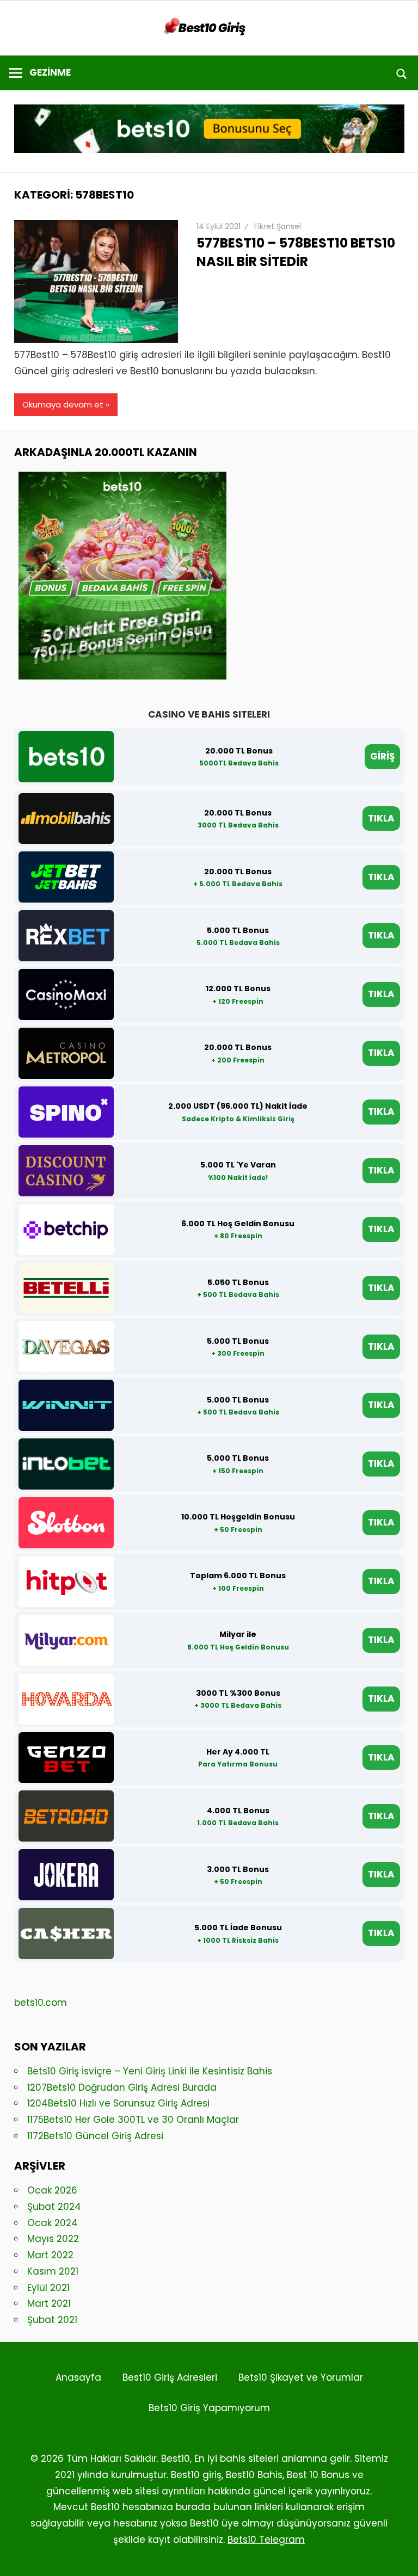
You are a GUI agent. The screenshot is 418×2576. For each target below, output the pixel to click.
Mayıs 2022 (53, 2239)
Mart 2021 (49, 2303)
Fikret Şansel (278, 226)
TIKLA (381, 818)
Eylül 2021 (48, 2288)
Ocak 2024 (53, 2223)
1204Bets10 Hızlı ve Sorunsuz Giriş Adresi (118, 2103)
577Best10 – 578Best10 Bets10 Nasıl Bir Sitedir (296, 252)
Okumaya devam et (63, 404)
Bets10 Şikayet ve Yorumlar (301, 2377)
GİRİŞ (382, 756)
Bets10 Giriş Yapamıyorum (209, 2408)
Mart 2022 (50, 2255)
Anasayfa (78, 2377)
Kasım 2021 (53, 2271)
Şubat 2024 (54, 2207)
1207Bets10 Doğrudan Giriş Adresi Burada (122, 2087)
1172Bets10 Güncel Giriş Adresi (95, 2136)
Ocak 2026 (52, 2190)
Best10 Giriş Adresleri (170, 2377)
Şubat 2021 (52, 2320)
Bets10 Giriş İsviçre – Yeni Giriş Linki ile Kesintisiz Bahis (150, 2071)
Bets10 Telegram (266, 2540)
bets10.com (41, 2003)
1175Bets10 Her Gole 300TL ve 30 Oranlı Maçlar (133, 2120)
